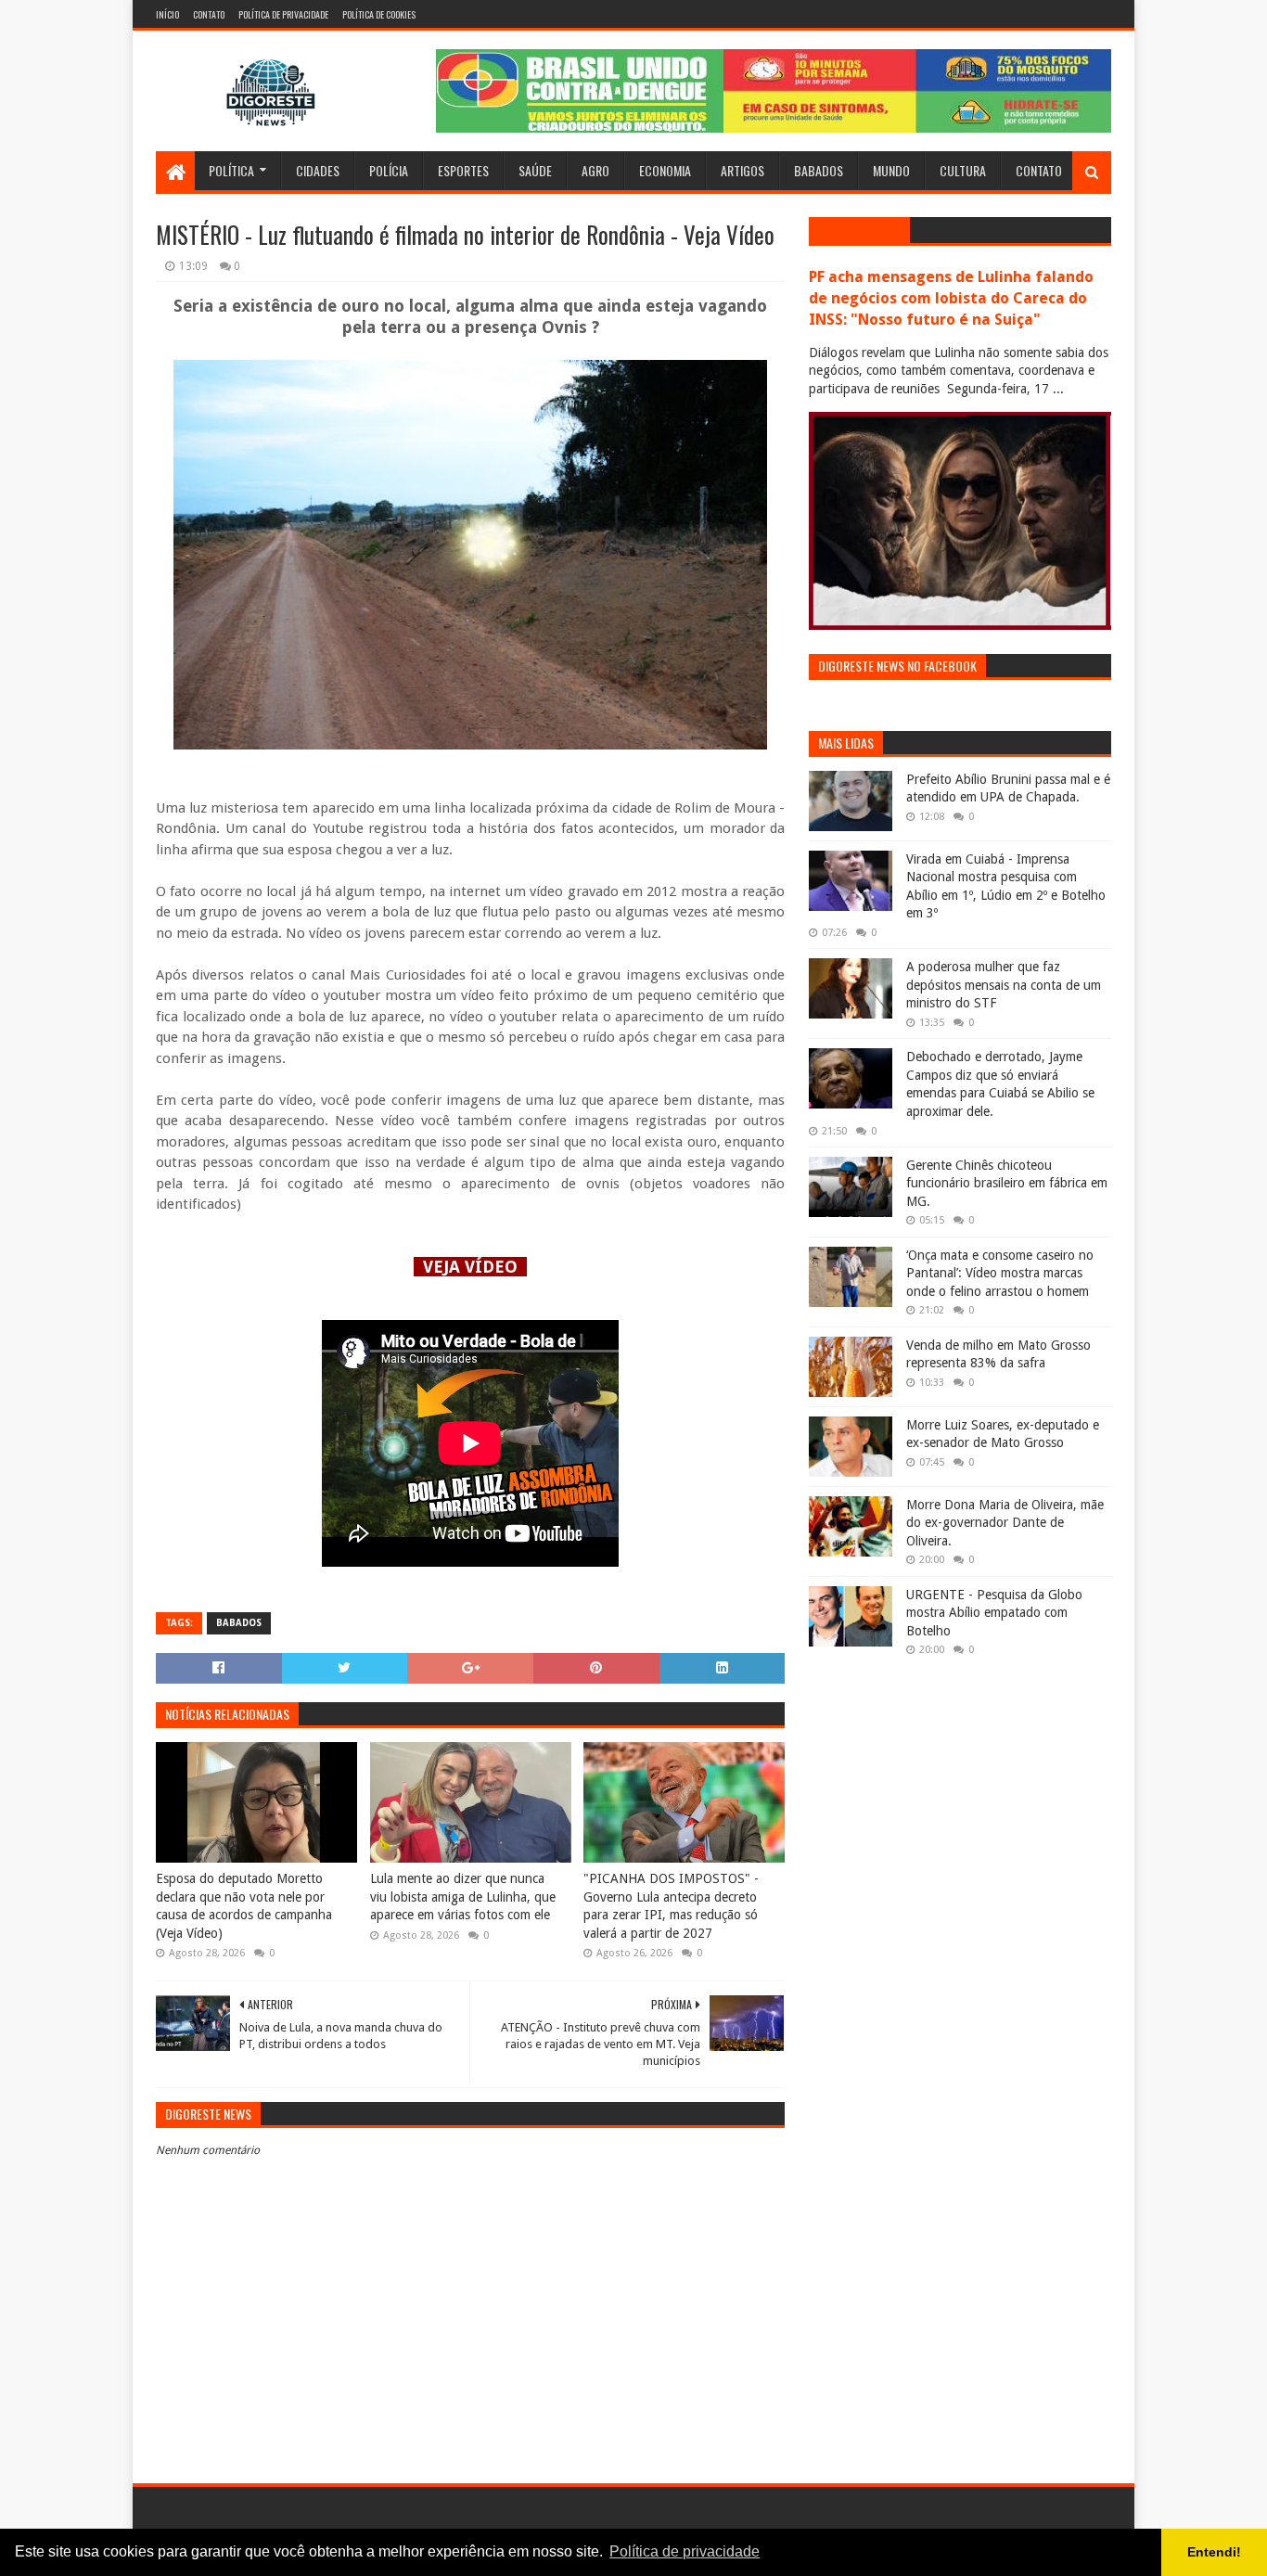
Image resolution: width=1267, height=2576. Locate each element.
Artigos (742, 170)
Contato (209, 14)
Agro (595, 170)
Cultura (963, 170)
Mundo (891, 170)
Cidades (318, 170)
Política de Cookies (379, 14)
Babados (819, 170)
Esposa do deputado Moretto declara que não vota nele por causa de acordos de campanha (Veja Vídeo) (244, 1906)
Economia (665, 170)
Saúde (535, 170)
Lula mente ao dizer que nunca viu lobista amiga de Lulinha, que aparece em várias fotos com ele (463, 1897)
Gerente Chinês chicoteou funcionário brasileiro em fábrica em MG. (1007, 1183)
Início (167, 14)
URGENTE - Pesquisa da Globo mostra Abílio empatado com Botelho (994, 1613)
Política (231, 170)
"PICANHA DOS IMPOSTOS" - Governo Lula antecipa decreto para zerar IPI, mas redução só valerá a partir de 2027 (671, 1906)
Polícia (389, 170)
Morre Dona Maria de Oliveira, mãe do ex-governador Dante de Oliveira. (1005, 1523)
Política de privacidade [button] (685, 2551)
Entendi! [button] (1214, 2552)
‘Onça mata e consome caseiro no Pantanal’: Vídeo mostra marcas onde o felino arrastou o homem (1000, 1273)
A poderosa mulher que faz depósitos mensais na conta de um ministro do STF (1004, 985)
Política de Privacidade (283, 14)
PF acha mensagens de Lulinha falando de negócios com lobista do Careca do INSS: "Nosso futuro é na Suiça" (951, 298)
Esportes (463, 170)
